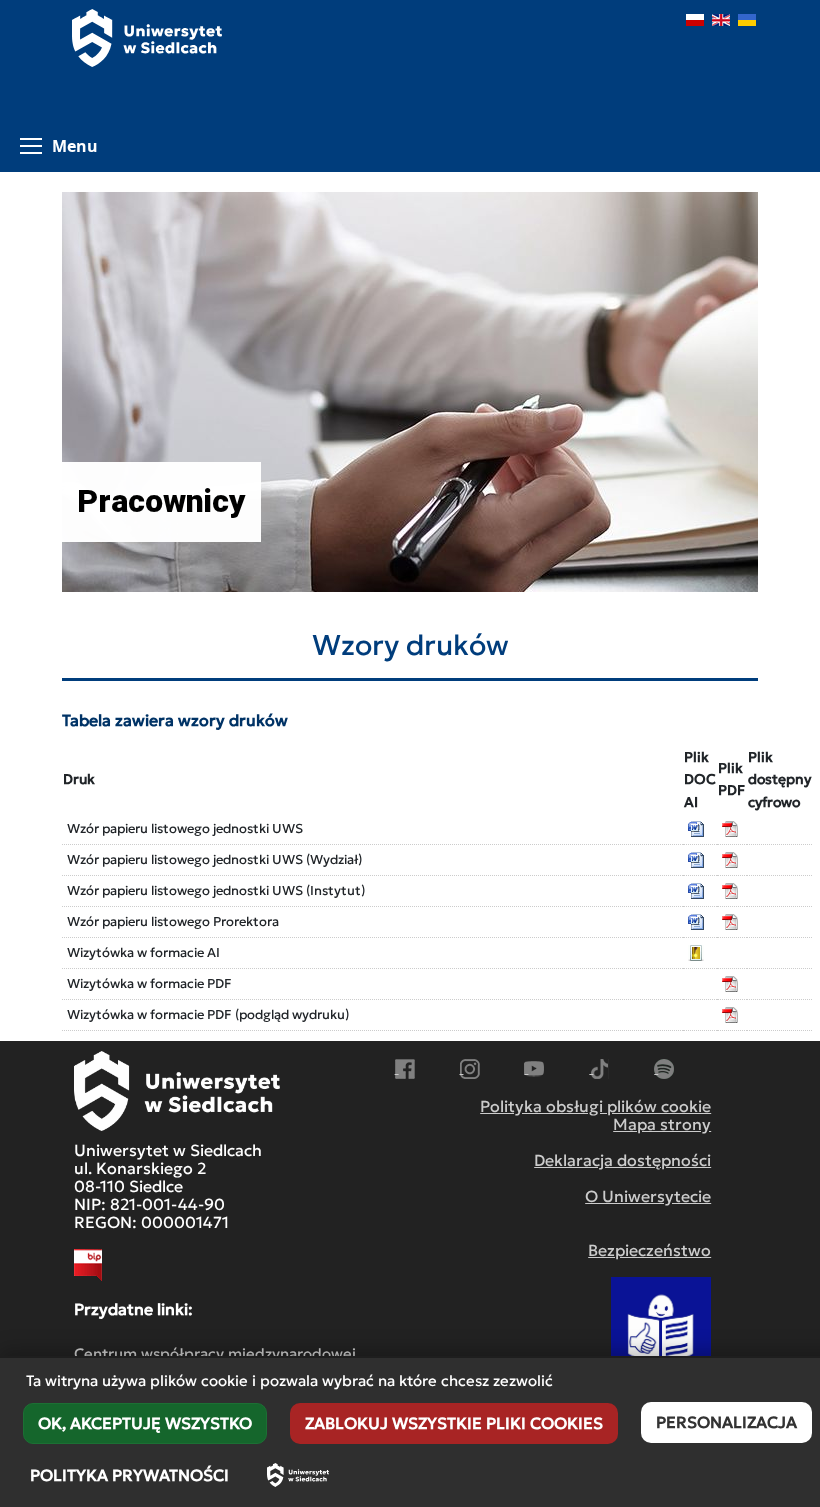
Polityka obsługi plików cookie (595, 1106)
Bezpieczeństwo (649, 1250)
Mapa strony (662, 1124)
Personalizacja (726, 1422)
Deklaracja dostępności (622, 1160)
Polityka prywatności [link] (129, 1475)
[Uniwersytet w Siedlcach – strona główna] (298, 1475)
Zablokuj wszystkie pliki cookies (454, 1423)
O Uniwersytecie (648, 1196)
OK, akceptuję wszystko (145, 1423)
